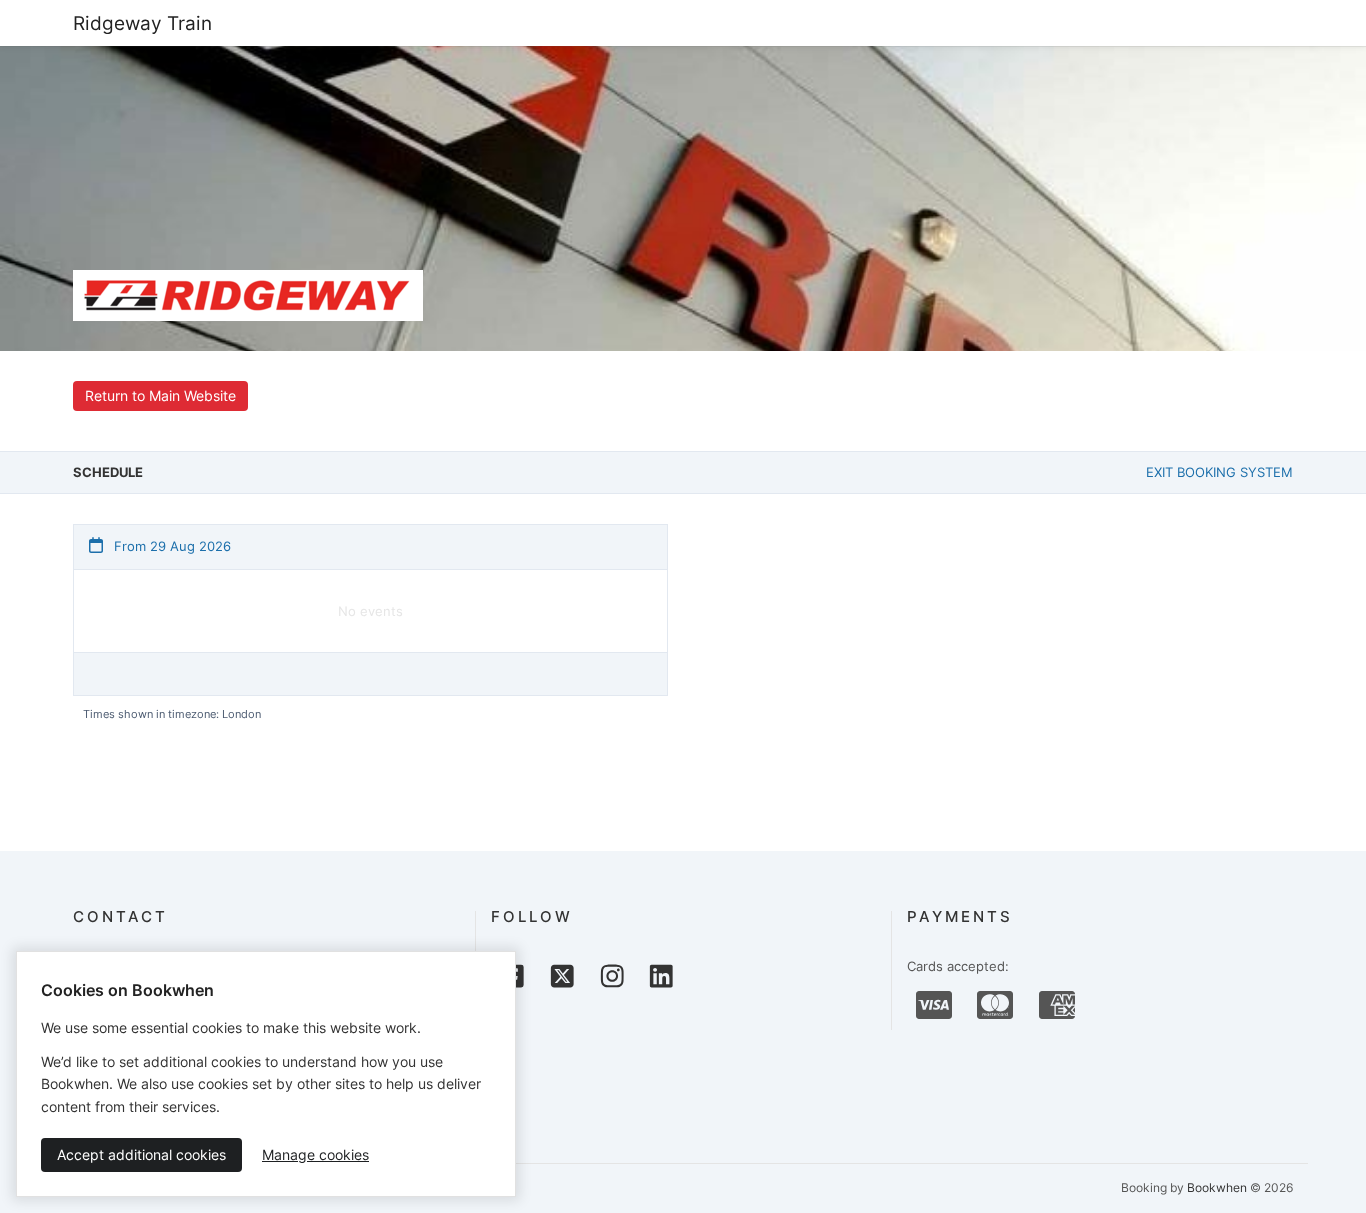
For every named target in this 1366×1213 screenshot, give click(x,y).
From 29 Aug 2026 (170, 546)
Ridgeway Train (142, 23)
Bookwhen (1217, 1187)
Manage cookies (315, 1154)
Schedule (108, 472)
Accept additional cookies (141, 1154)
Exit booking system (1219, 472)
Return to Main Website (160, 395)
